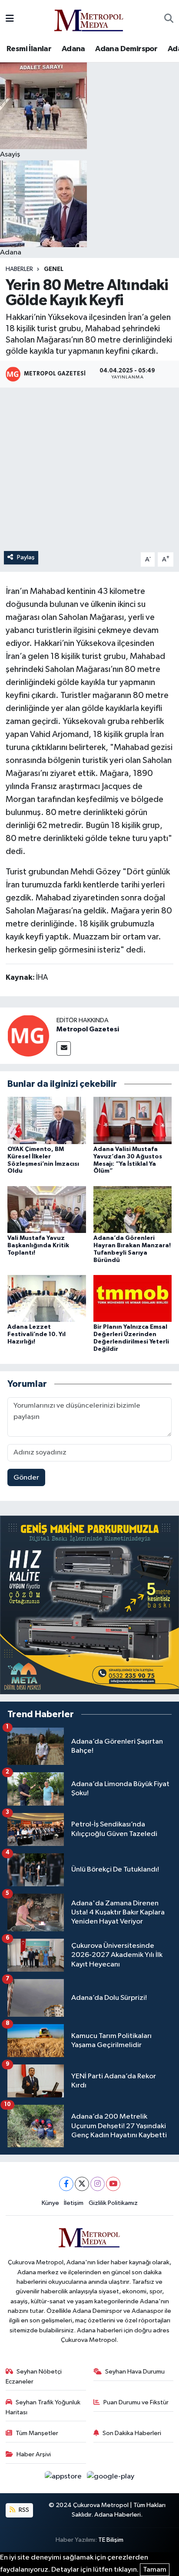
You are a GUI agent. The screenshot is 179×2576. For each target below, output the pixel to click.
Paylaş (26, 557)
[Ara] (169, 19)
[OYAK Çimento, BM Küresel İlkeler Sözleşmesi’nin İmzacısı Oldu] (47, 1120)
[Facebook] (66, 2184)
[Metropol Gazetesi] (28, 1035)
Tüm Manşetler (37, 2433)
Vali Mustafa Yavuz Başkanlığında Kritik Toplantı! (38, 1246)
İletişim (74, 2203)
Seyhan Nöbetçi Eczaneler (34, 2376)
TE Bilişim (111, 2540)
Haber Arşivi (34, 2454)
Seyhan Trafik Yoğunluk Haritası (43, 2407)
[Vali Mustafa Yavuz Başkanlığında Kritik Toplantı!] (47, 1209)
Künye (50, 2203)
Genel (54, 269)
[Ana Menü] (10, 19)
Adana (73, 49)
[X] (82, 2184)
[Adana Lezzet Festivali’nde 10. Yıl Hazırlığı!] (47, 1298)
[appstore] (64, 2478)
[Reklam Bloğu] (89, 1605)
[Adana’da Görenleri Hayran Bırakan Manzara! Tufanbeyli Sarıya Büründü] (133, 1209)
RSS (23, 2510)
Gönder (26, 1478)
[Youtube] (113, 2184)
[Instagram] (98, 2184)
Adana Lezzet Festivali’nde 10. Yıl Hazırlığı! (36, 1334)
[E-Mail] (64, 1048)
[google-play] (111, 2478)
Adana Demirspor (126, 49)
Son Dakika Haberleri (132, 2433)
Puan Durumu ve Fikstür (136, 2402)
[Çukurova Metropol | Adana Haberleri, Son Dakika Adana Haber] (89, 19)
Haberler (19, 269)
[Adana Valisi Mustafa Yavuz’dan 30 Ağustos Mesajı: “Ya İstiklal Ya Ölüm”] (133, 1120)
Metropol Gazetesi (88, 1029)
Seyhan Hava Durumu (135, 2372)
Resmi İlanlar (29, 49)
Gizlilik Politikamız (113, 2203)
